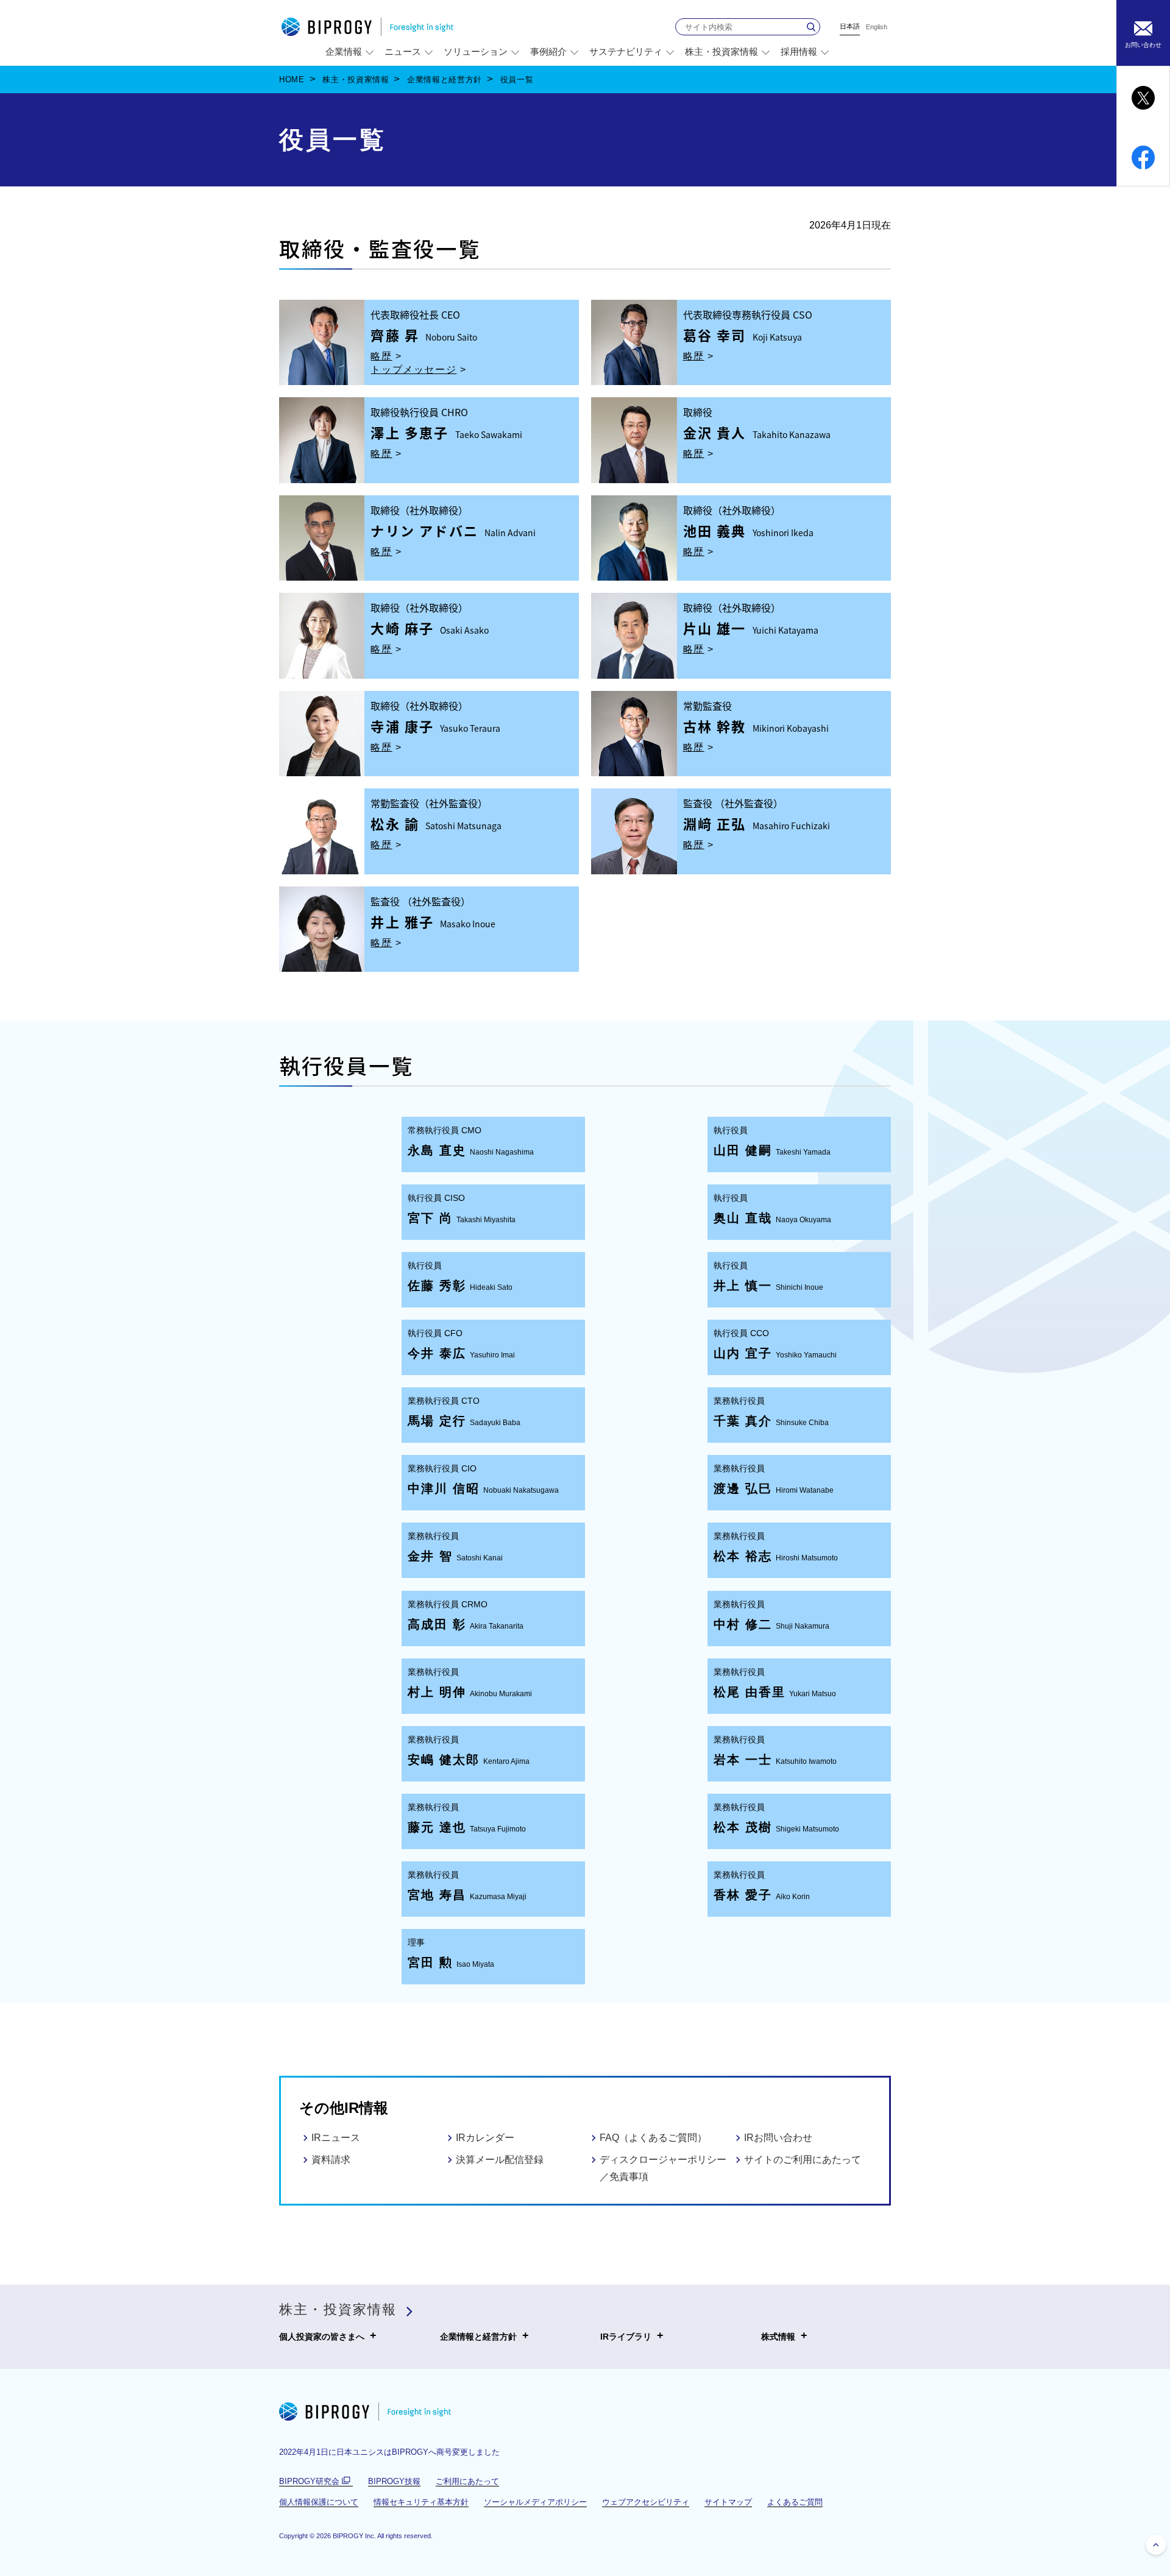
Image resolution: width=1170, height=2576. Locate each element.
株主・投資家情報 (356, 80)
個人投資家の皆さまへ (322, 2335)
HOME (292, 80)
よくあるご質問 (795, 2502)
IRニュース (336, 2138)
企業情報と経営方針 (445, 80)
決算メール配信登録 (500, 2160)
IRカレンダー (485, 2138)
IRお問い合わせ (778, 2138)
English (877, 27)
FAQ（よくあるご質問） (653, 2138)
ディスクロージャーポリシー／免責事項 (663, 2168)
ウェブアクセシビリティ (646, 2502)
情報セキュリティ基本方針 (421, 2502)
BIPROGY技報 (394, 2481)
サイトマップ (728, 2502)
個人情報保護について (319, 2502)
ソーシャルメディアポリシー (535, 2502)
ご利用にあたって (467, 2481)
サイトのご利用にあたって (803, 2160)
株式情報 (778, 2335)
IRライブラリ (626, 2335)
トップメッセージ (413, 370)
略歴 (381, 356)
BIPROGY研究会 (316, 2482)
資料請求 (331, 2160)
